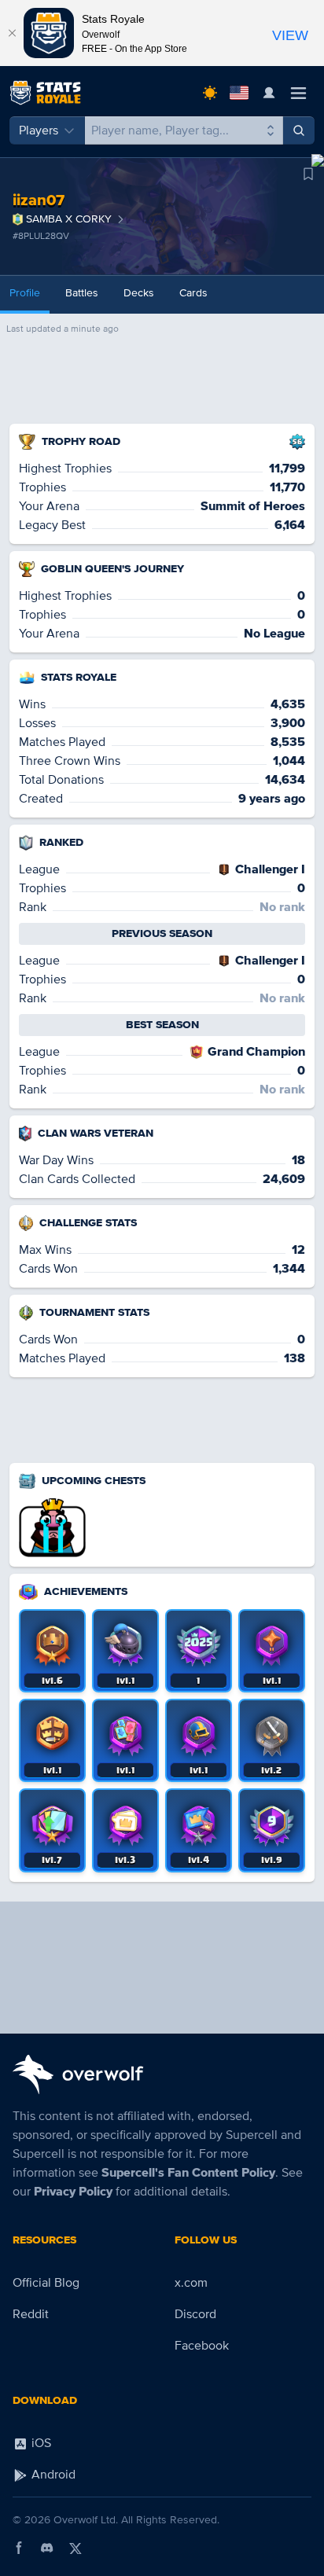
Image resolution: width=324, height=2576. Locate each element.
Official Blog (46, 2283)
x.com (191, 2283)
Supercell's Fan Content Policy (188, 2173)
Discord (195, 2314)
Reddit (31, 2314)
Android (52, 2475)
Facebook (202, 2346)
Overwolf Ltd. (86, 2520)
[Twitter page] (75, 2548)
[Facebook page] (19, 2548)
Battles (82, 293)
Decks (139, 293)
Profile (25, 293)
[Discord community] (47, 2548)
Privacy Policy (73, 2192)
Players (39, 130)
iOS (40, 2443)
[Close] (12, 33)
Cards (193, 293)
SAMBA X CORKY (69, 219)
